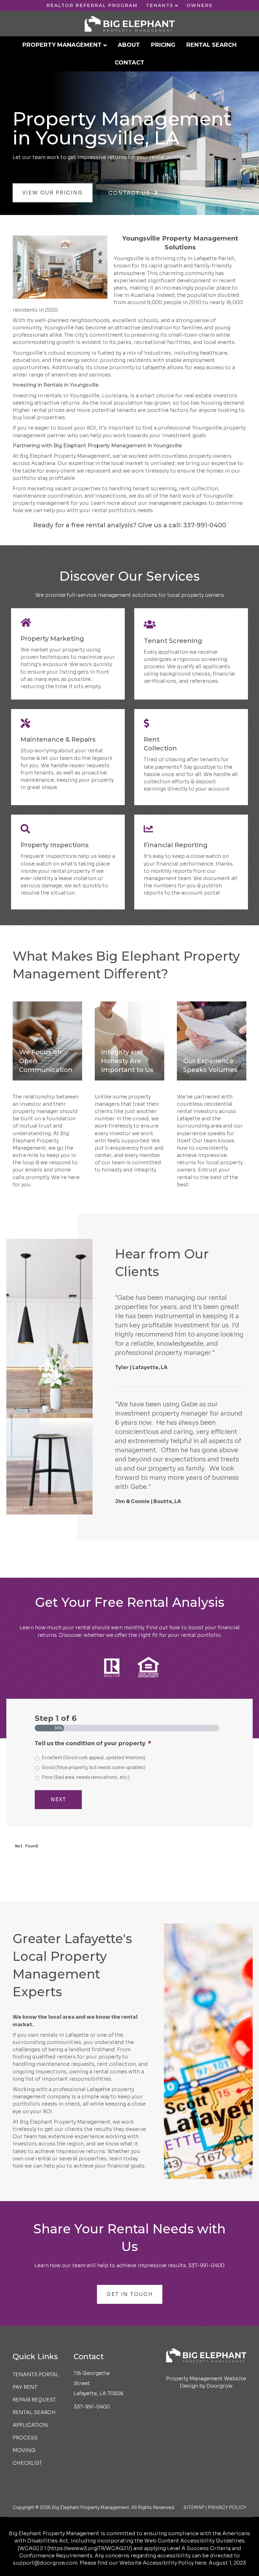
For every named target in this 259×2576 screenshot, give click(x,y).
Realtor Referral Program (92, 5)
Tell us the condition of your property (93, 1743)
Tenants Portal (36, 2374)
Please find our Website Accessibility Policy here (143, 2563)
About (129, 45)
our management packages (173, 503)
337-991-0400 (205, 525)
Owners (200, 5)
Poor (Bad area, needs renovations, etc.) (86, 1777)
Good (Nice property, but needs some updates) (93, 1767)
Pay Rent (25, 2387)
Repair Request (34, 2400)
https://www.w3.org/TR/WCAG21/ (90, 2548)
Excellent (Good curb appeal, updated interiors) (93, 1758)
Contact (129, 63)
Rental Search (211, 45)
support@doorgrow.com (45, 2563)
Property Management (62, 45)
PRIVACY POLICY (227, 2507)
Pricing (163, 45)
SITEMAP (194, 2507)
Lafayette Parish (214, 258)
